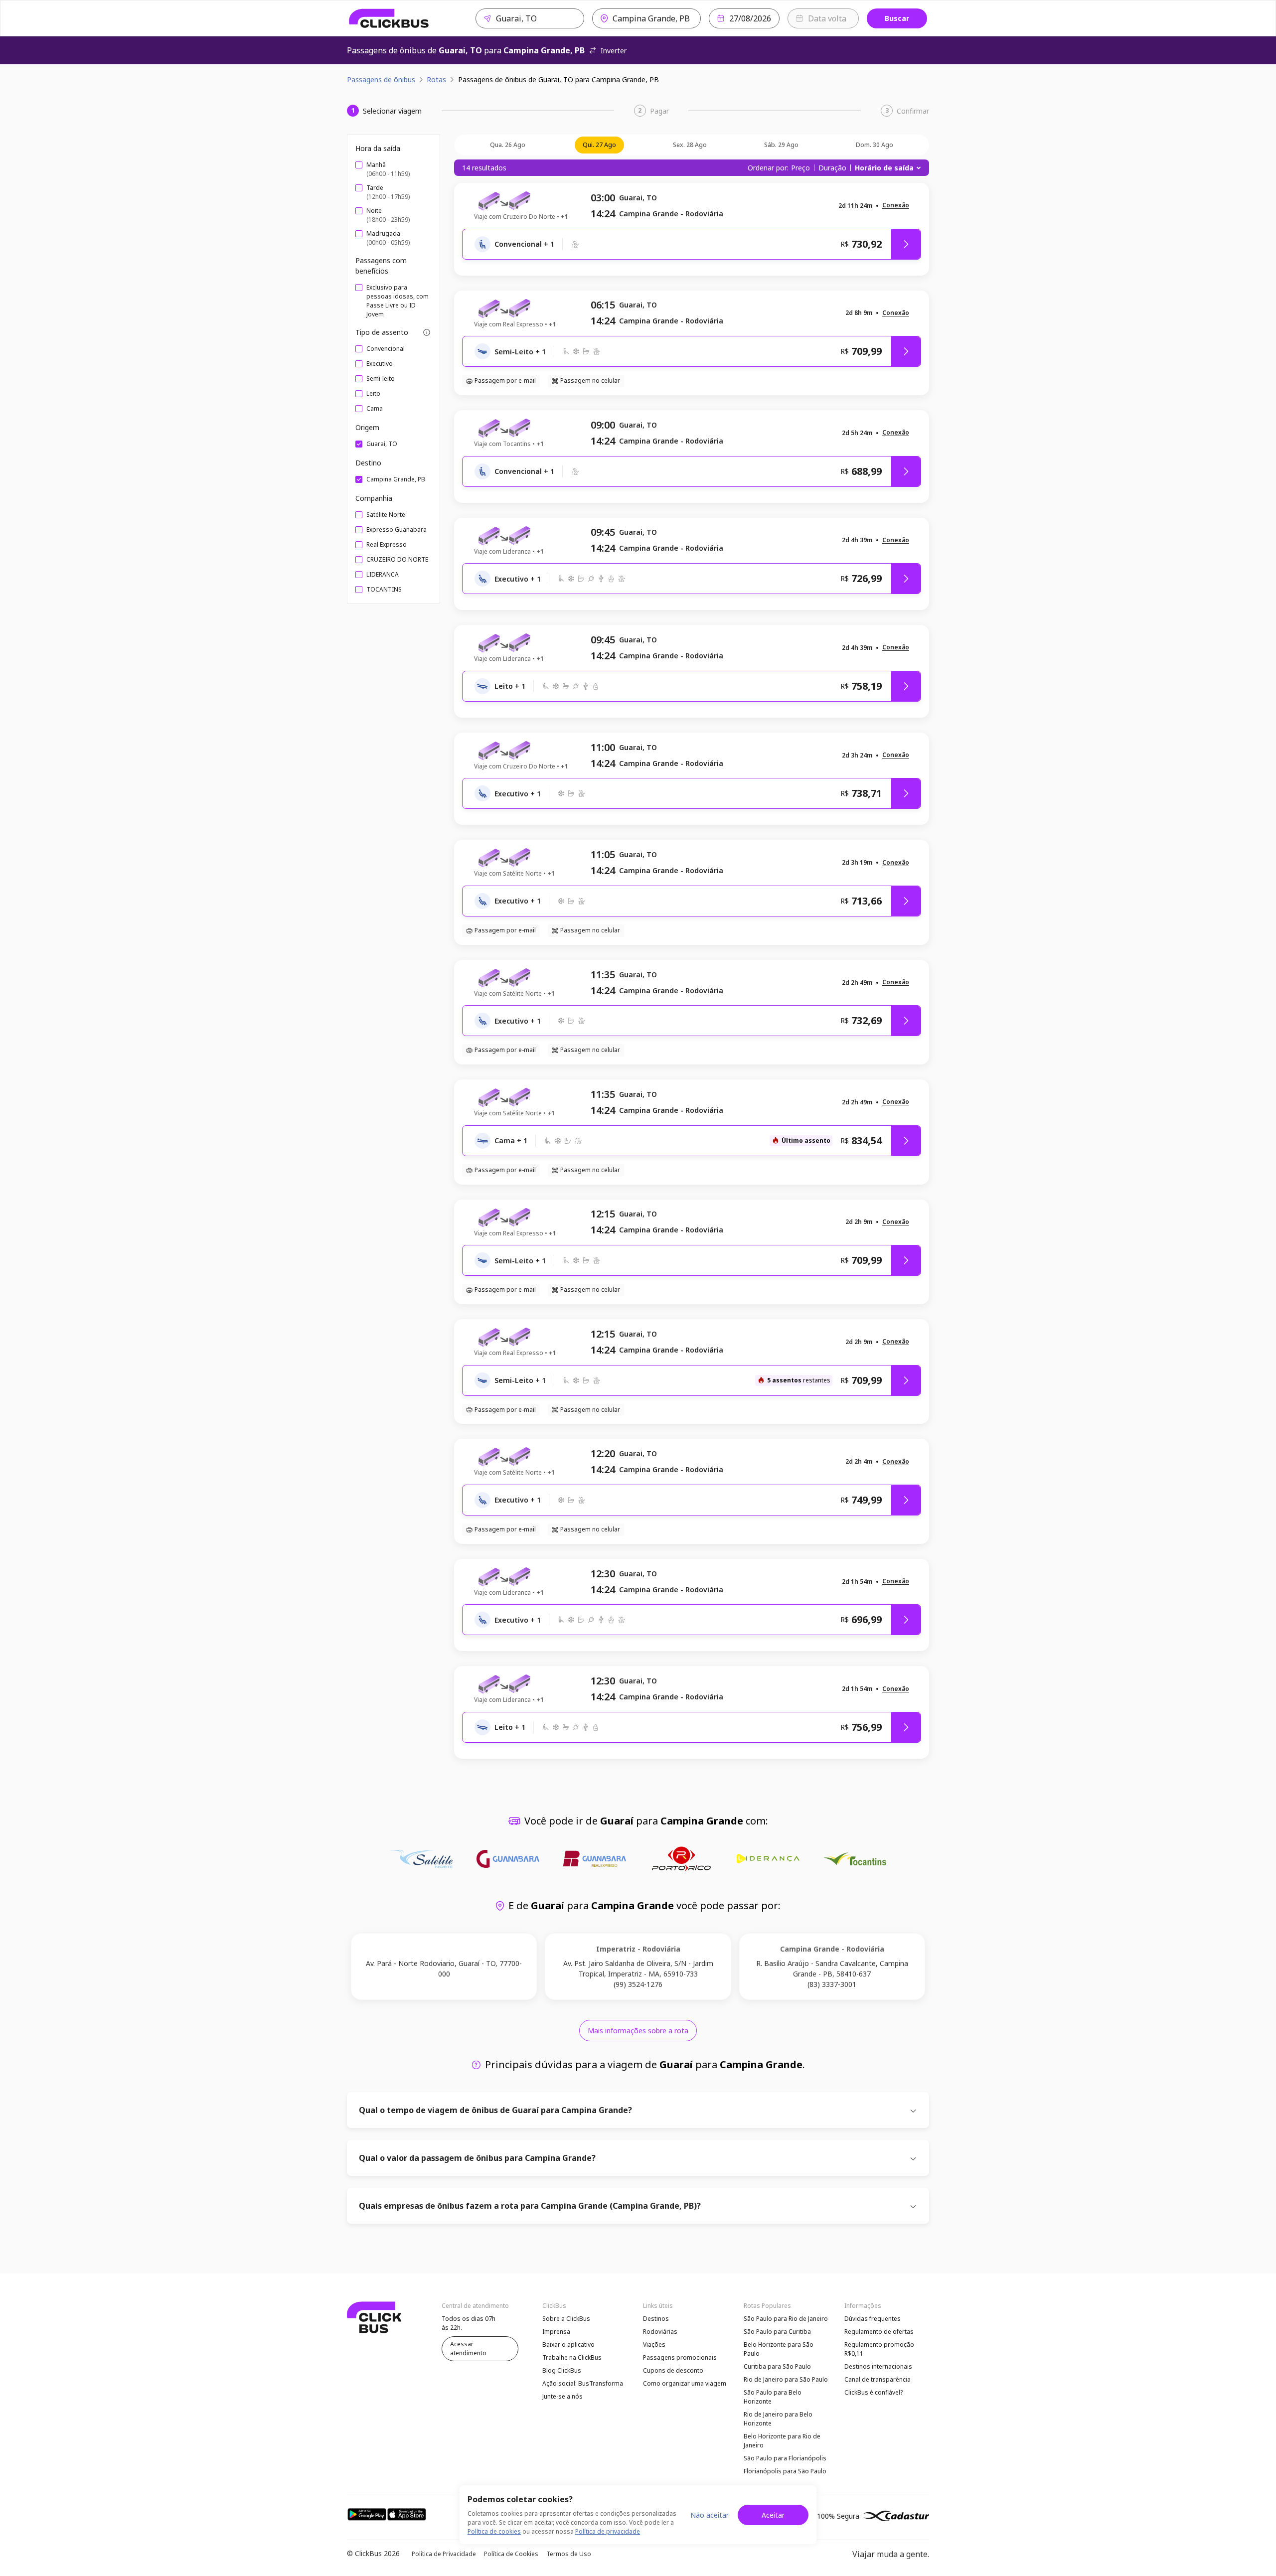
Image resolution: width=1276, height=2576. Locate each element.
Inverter (614, 51)
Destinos (656, 2319)
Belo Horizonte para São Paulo (779, 2349)
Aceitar (773, 2515)
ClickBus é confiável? (874, 2392)
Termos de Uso (569, 2554)
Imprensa (556, 2332)
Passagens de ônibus (381, 79)
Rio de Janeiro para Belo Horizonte (778, 2419)
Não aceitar (710, 2515)
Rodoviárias (660, 2332)
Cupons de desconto (673, 2370)
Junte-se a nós (562, 2396)
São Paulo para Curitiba (777, 2332)
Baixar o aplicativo (568, 2345)
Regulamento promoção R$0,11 (879, 2349)
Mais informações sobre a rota (638, 2031)
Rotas (436, 79)
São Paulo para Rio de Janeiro (786, 2319)
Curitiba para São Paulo (777, 2366)
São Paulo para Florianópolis (785, 2458)
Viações (654, 2345)
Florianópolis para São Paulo (785, 2471)
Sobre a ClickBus (566, 2319)
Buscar (897, 18)
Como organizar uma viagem (685, 2383)
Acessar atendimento (468, 2349)
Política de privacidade (608, 2531)
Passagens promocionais (680, 2357)
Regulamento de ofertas (879, 2332)
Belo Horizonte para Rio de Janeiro (782, 2441)
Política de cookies (494, 2531)
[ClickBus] (389, 18)
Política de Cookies (511, 2554)
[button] (896, 206)
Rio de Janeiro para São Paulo (786, 2379)
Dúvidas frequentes (873, 2319)
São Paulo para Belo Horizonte (773, 2397)
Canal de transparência (877, 2379)
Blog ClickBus (562, 2370)
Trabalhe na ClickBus (572, 2357)
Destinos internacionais (878, 2366)
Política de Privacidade (444, 2554)
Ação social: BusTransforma (583, 2383)
